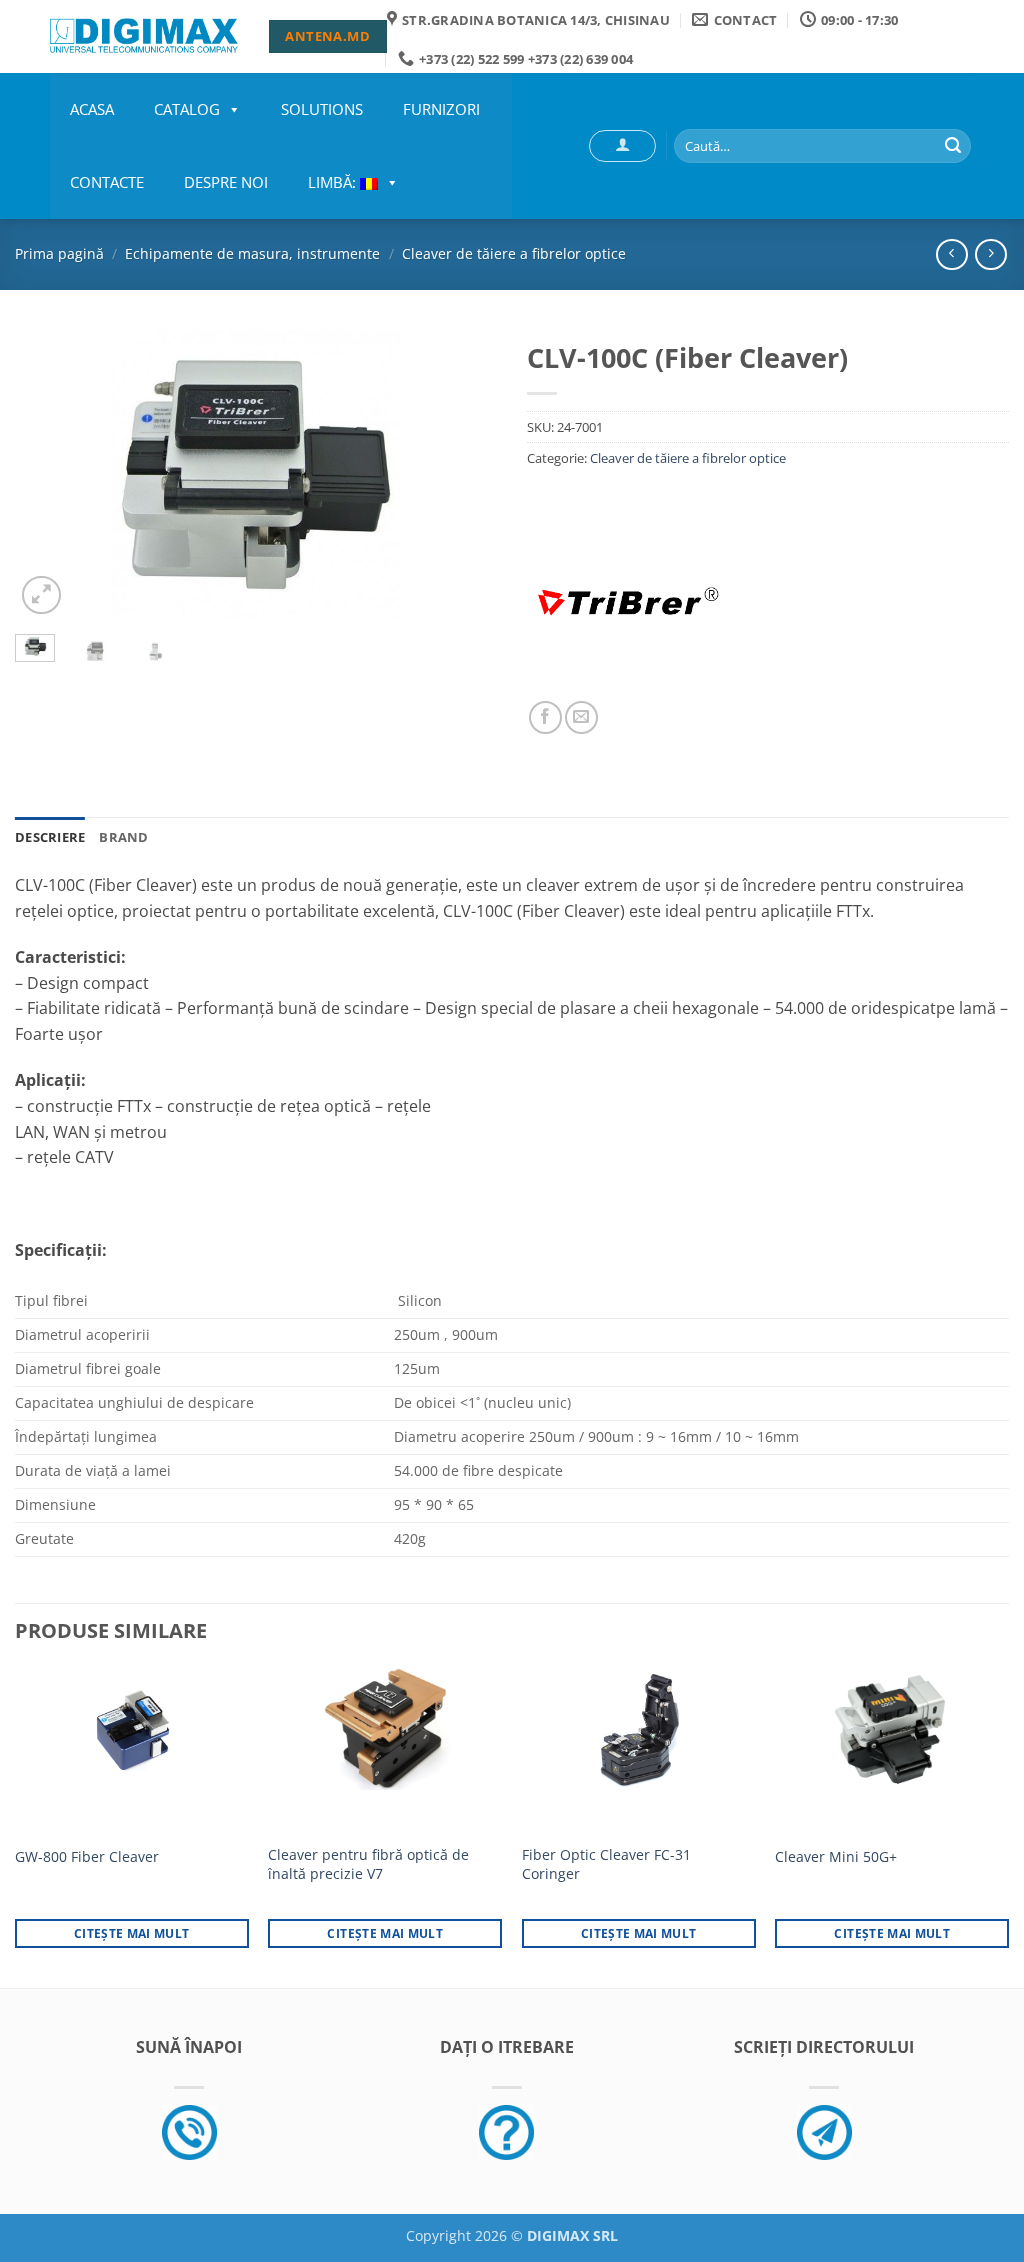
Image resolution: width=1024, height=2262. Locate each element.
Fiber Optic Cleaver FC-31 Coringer (606, 1864)
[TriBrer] (626, 601)
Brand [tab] (123, 837)
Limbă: (334, 182)
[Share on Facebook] (545, 717)
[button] (622, 146)
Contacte (107, 182)
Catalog (187, 109)
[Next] (462, 475)
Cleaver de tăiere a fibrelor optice (514, 253)
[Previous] (50, 475)
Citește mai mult (132, 1933)
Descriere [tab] (50, 837)
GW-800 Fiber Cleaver (87, 1857)
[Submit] (953, 146)
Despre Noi (226, 182)
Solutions (322, 109)
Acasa (92, 109)
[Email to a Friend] (581, 717)
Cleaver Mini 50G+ (836, 1857)
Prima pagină (59, 253)
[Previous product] (990, 254)
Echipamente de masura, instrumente (252, 253)
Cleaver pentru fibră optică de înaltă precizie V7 (368, 1864)
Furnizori (441, 109)
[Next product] (951, 254)
